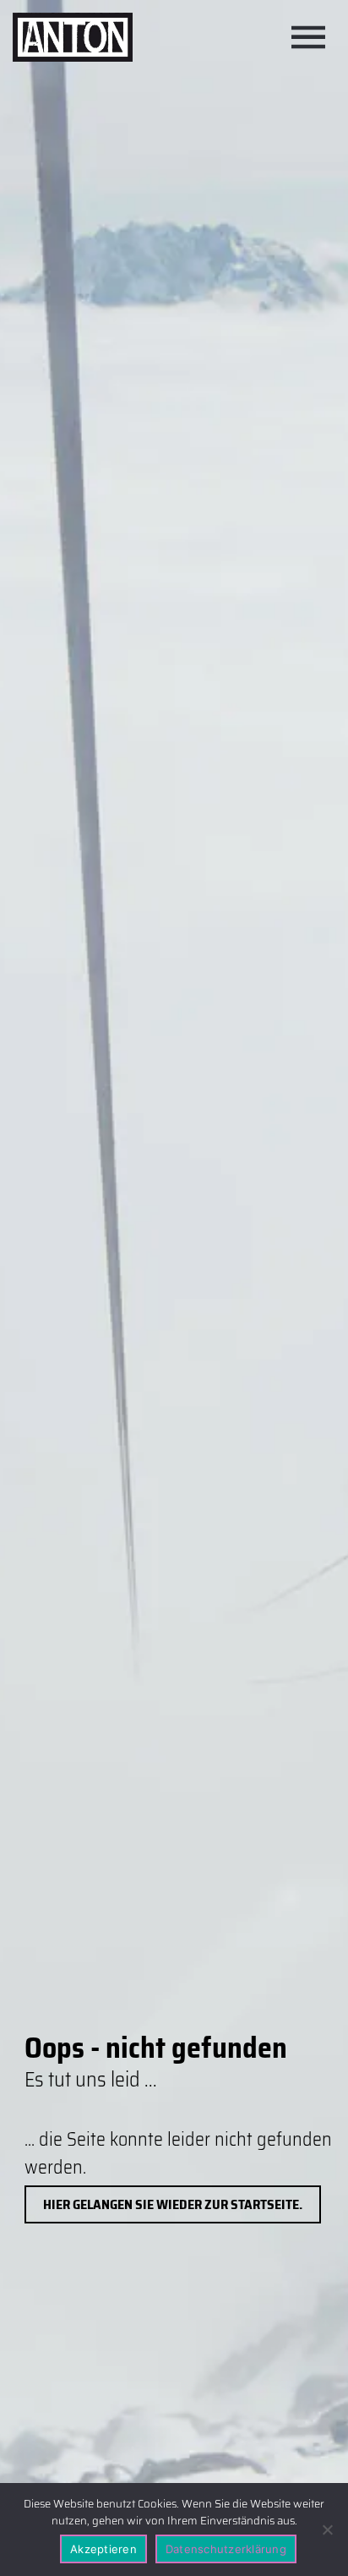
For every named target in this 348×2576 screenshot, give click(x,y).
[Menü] (308, 37)
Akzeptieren (103, 2549)
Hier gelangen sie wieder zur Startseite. (173, 2204)
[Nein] (327, 2530)
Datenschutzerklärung (226, 2549)
